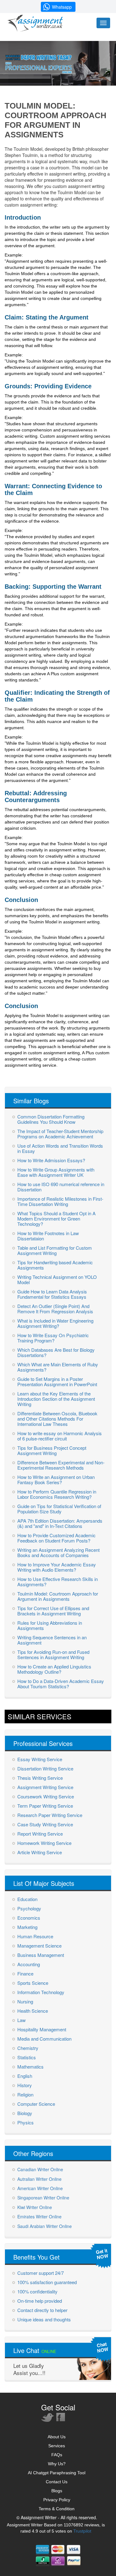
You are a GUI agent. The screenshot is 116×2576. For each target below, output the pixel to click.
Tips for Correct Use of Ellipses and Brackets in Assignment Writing (53, 1611)
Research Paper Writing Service (50, 1815)
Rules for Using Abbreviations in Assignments (50, 1625)
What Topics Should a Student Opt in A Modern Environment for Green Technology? (56, 1219)
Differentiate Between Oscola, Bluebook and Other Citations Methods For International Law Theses (57, 1419)
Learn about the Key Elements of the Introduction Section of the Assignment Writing (56, 1399)
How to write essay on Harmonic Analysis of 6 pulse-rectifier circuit (60, 1436)
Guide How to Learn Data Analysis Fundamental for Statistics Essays (52, 1294)
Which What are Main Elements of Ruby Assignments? (58, 1367)
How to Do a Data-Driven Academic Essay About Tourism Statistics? (61, 1684)
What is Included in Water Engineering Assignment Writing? (55, 1323)
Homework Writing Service (44, 1843)
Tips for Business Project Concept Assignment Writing (52, 1450)
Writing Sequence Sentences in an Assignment (52, 1640)
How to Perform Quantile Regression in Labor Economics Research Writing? (57, 1494)
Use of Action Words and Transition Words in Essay (60, 1148)
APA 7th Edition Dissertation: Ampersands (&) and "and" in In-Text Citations (60, 1523)
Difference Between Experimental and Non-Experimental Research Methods (61, 1465)
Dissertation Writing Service (45, 1768)
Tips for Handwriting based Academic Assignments (55, 1265)
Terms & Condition (57, 2509)
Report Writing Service (40, 1834)
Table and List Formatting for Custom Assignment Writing (55, 1250)
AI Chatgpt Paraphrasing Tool (57, 2473)
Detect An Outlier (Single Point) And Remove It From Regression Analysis (55, 1309)
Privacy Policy (57, 2500)
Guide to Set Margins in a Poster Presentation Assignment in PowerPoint (57, 1382)
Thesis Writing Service (40, 1778)
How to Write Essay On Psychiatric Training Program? (53, 1338)
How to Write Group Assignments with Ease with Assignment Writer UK (56, 1172)
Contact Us (57, 2482)
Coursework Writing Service (46, 1796)
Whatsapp (62, 7)
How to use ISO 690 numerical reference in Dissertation (61, 1187)
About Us (57, 2437)
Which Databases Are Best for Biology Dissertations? (56, 1352)
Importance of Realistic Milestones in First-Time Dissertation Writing (60, 1201)
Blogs (57, 2491)
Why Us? (57, 2464)
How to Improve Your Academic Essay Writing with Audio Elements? (57, 1567)
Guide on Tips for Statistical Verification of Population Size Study (59, 1509)
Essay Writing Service (40, 1759)
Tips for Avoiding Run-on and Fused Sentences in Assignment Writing (53, 1654)
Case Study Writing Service (45, 1824)
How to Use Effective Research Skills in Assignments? (58, 1582)
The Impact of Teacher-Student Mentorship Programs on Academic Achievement (60, 1134)
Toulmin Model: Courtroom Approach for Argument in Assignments (58, 1596)
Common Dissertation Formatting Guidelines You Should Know (51, 1119)
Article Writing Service (40, 1852)
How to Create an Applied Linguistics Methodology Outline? (54, 1669)
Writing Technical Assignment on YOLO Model (57, 1279)
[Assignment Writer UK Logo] (37, 23)
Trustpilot (82, 2531)
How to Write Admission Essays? (51, 1160)
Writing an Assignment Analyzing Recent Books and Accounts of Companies (58, 1552)
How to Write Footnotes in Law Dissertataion (48, 1236)
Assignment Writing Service (45, 1787)
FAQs (57, 2455)
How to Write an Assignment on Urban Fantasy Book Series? (56, 1480)
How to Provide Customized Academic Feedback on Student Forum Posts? (56, 1538)
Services (57, 2446)
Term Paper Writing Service (45, 1806)
